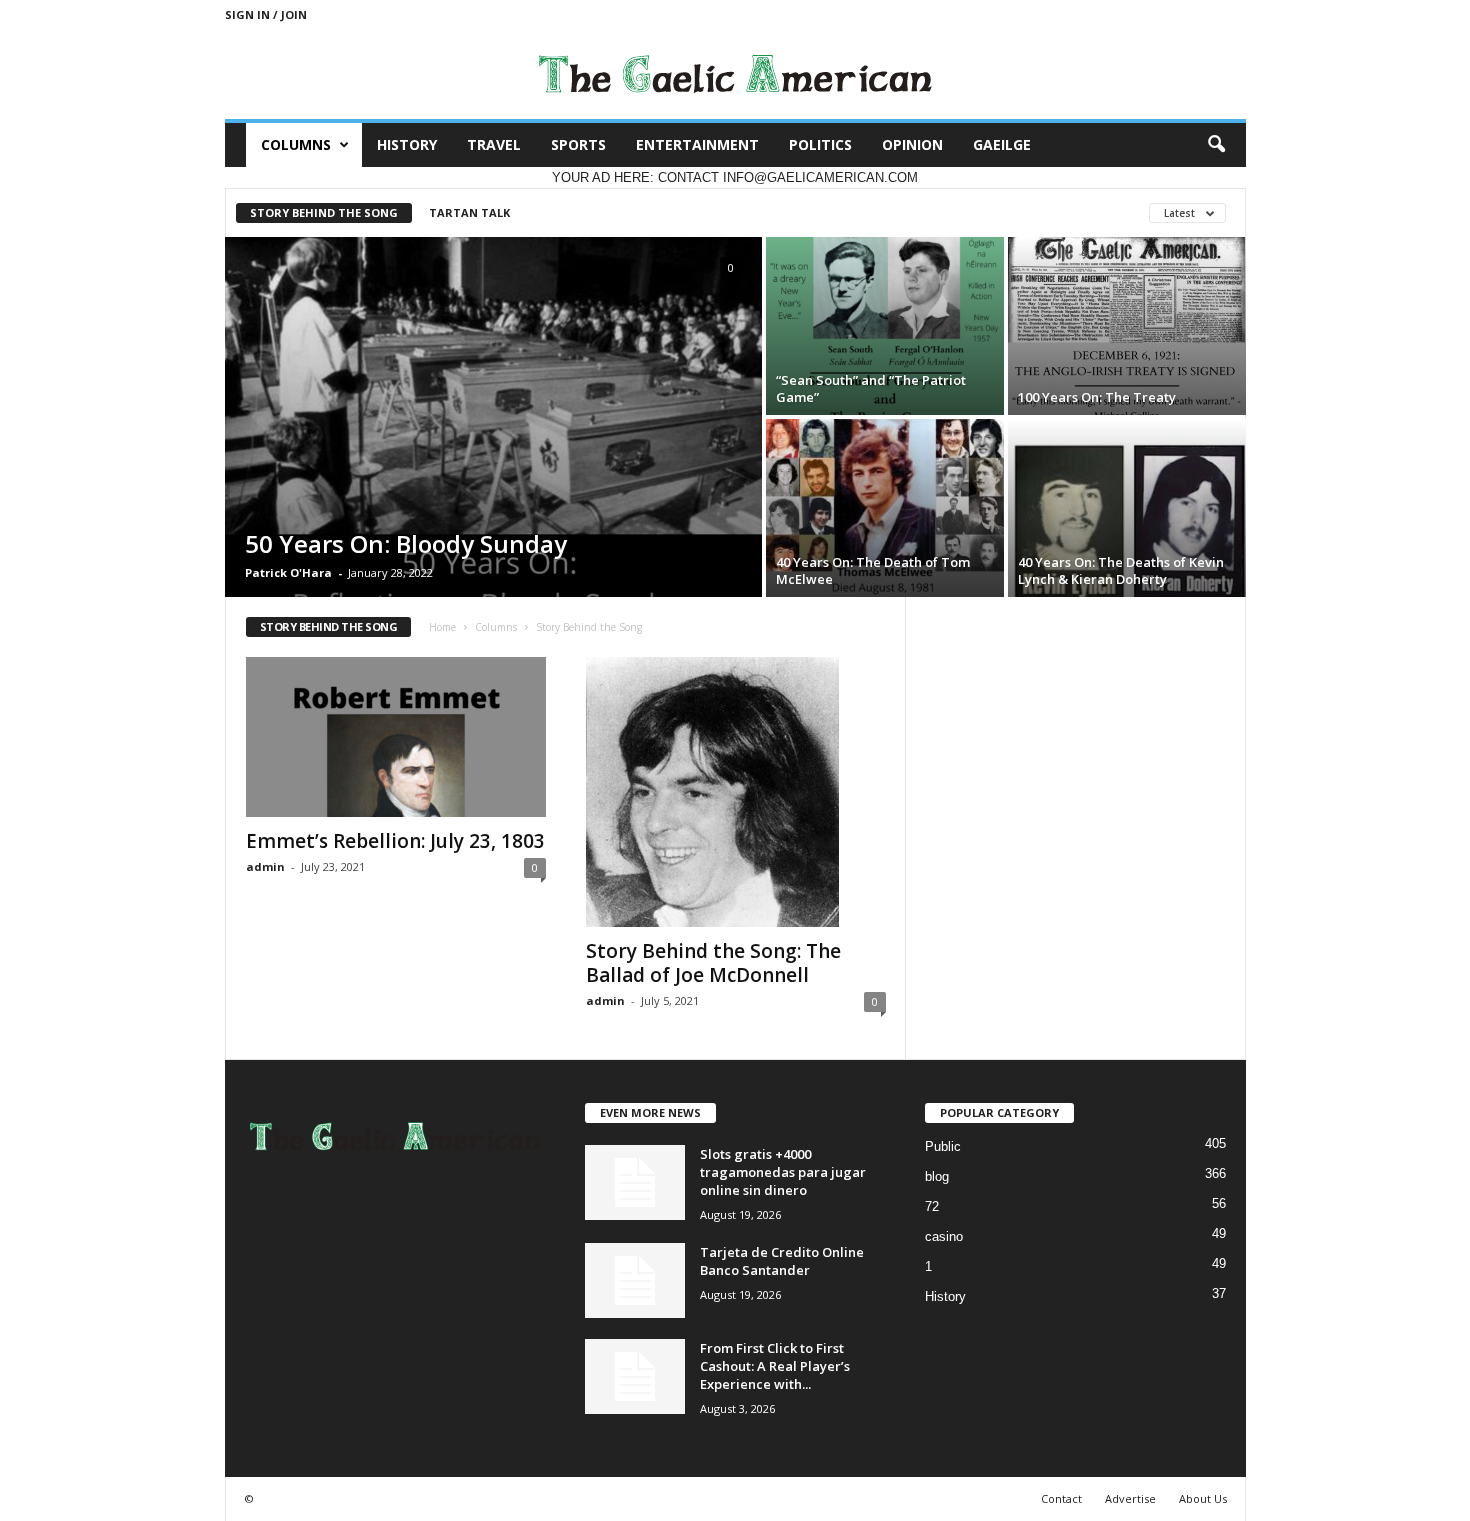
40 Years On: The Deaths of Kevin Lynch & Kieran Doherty (1121, 570)
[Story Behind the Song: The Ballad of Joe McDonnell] (736, 792)
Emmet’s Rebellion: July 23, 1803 (395, 841)
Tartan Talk (469, 212)
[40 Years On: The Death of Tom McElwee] (885, 508)
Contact (1061, 1498)
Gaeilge (1002, 144)
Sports (578, 144)
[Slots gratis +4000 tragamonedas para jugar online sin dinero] (635, 1182)
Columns (296, 144)
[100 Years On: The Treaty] (1127, 326)
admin (265, 866)
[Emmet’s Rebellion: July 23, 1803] (396, 737)
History (407, 144)
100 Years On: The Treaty (1097, 397)
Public (943, 1146)
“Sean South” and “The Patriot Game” (871, 388)
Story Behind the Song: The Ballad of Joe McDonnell (713, 963)
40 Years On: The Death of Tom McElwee (873, 570)
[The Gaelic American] (735, 74)
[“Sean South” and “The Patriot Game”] (885, 326)
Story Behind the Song (324, 212)
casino (944, 1236)
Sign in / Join (266, 14)
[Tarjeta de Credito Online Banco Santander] (635, 1280)
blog (937, 1176)
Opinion (912, 144)
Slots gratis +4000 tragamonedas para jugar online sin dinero (783, 1172)
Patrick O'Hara (288, 572)
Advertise (1130, 1498)
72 (932, 1206)
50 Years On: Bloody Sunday (406, 543)
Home (442, 627)
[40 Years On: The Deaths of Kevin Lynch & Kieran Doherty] (1127, 508)
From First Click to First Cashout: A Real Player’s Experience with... (775, 1366)
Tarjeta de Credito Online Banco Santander (782, 1261)
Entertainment (697, 144)
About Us (1203, 1498)
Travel (494, 144)
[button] (1216, 145)
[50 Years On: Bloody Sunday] (493, 417)
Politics (820, 144)
